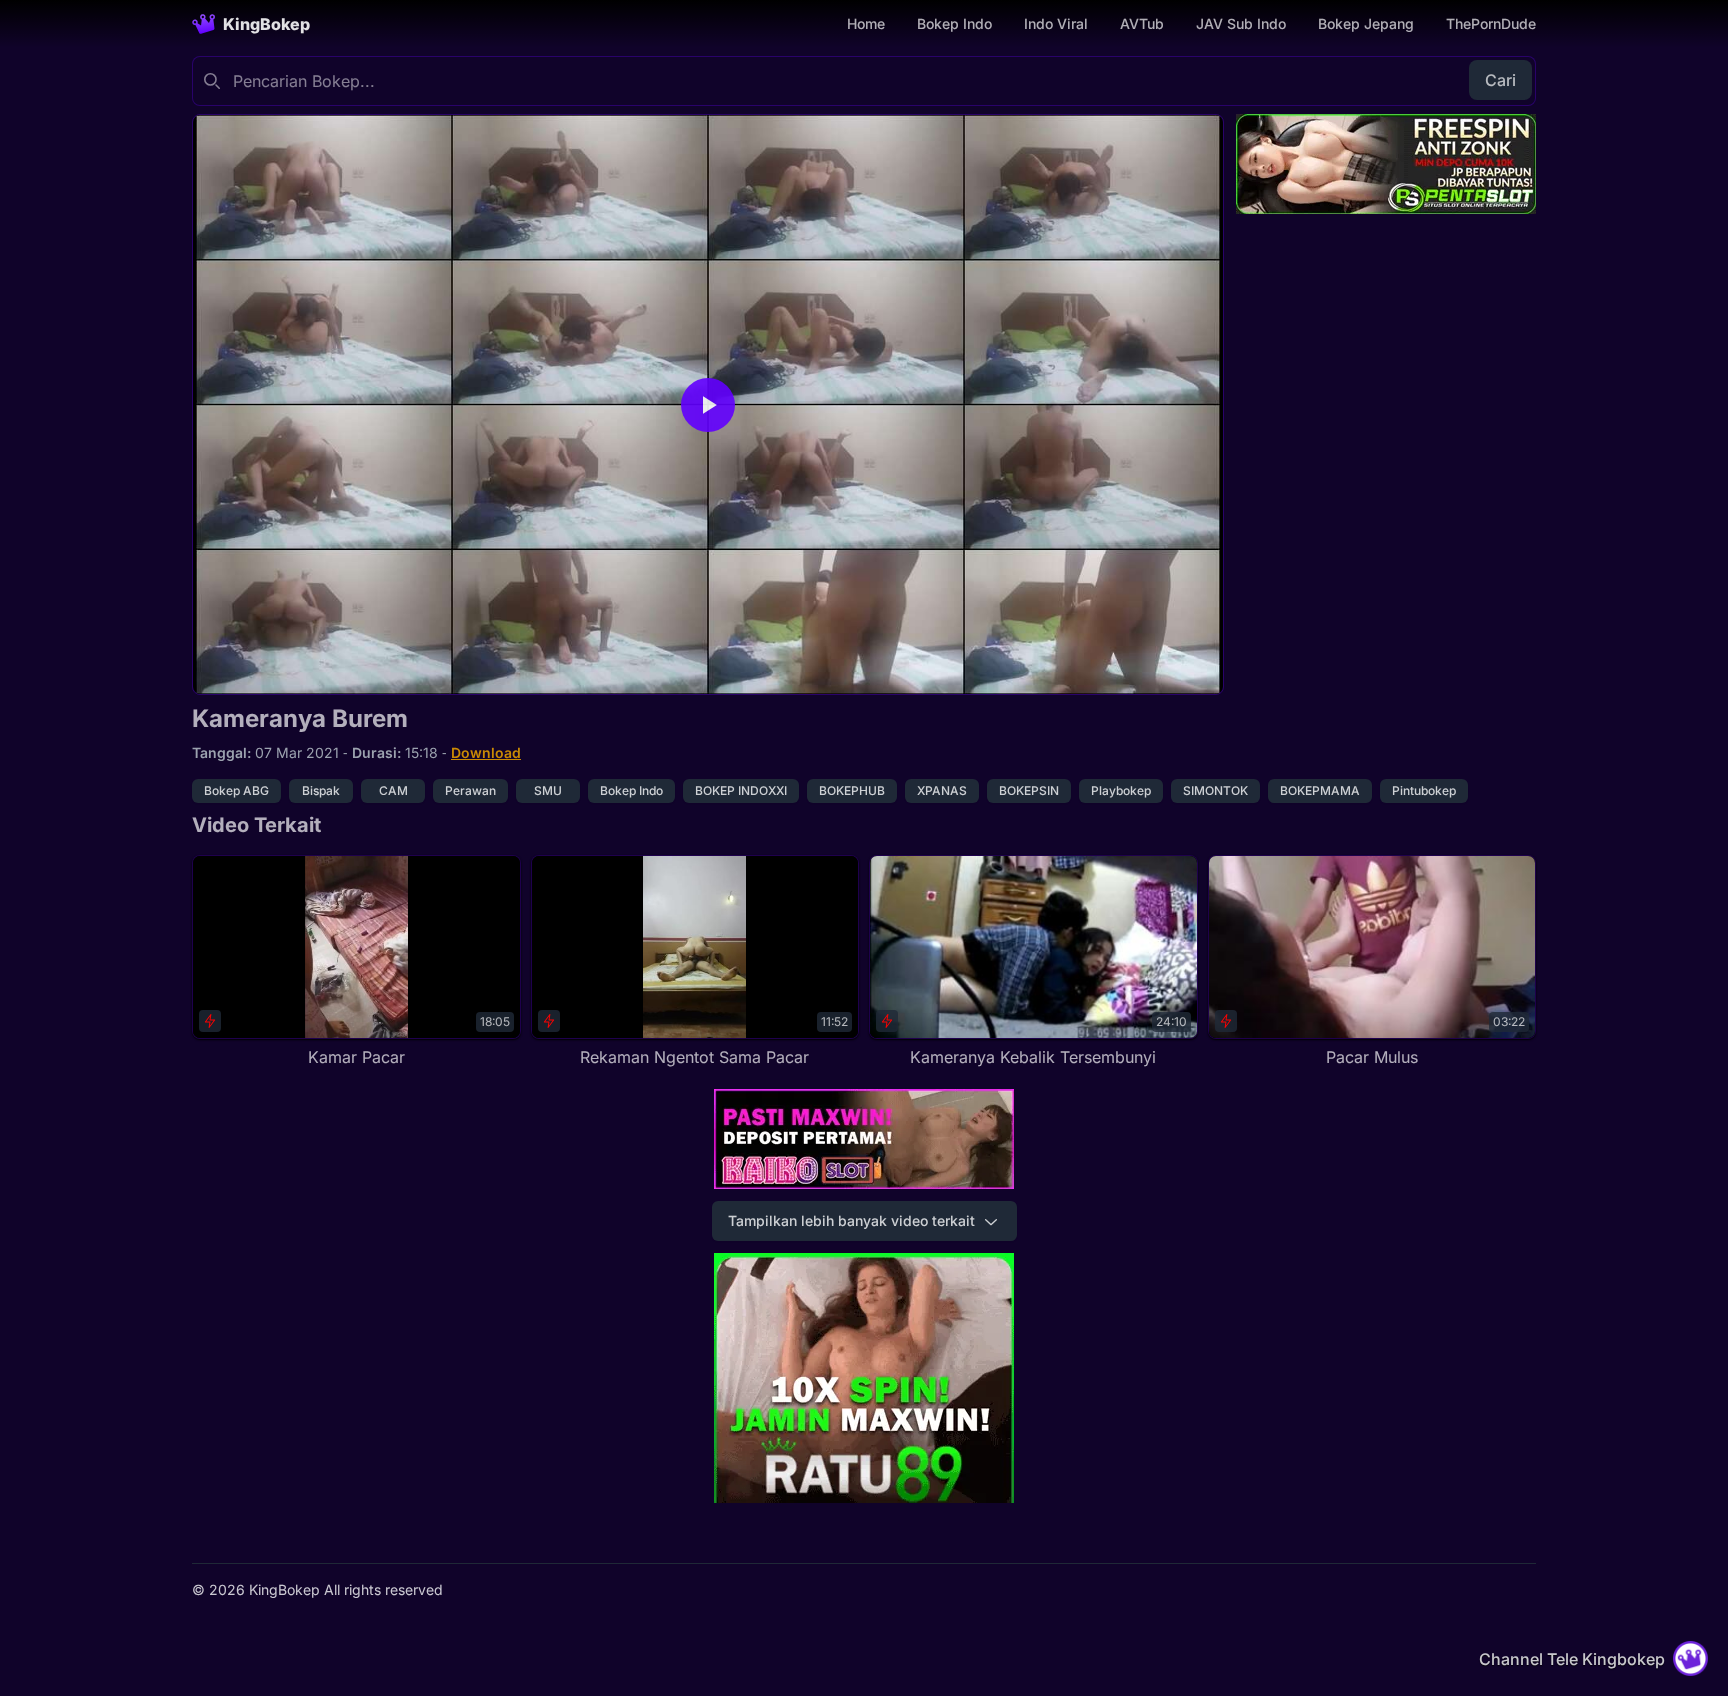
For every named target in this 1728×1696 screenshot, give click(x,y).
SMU (548, 790)
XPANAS (942, 790)
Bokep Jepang (1366, 23)
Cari (1500, 80)
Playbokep (1121, 790)
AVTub (1142, 23)
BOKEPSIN (1029, 790)
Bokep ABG (236, 790)
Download (486, 752)
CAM (393, 790)
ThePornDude (1491, 23)
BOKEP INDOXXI (741, 790)
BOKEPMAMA (1320, 790)
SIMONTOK (1215, 790)
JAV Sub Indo (1241, 23)
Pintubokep (1424, 790)
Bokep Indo (954, 23)
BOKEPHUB (852, 790)
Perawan (470, 790)
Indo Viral (1056, 23)
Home (866, 23)
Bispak (321, 790)
